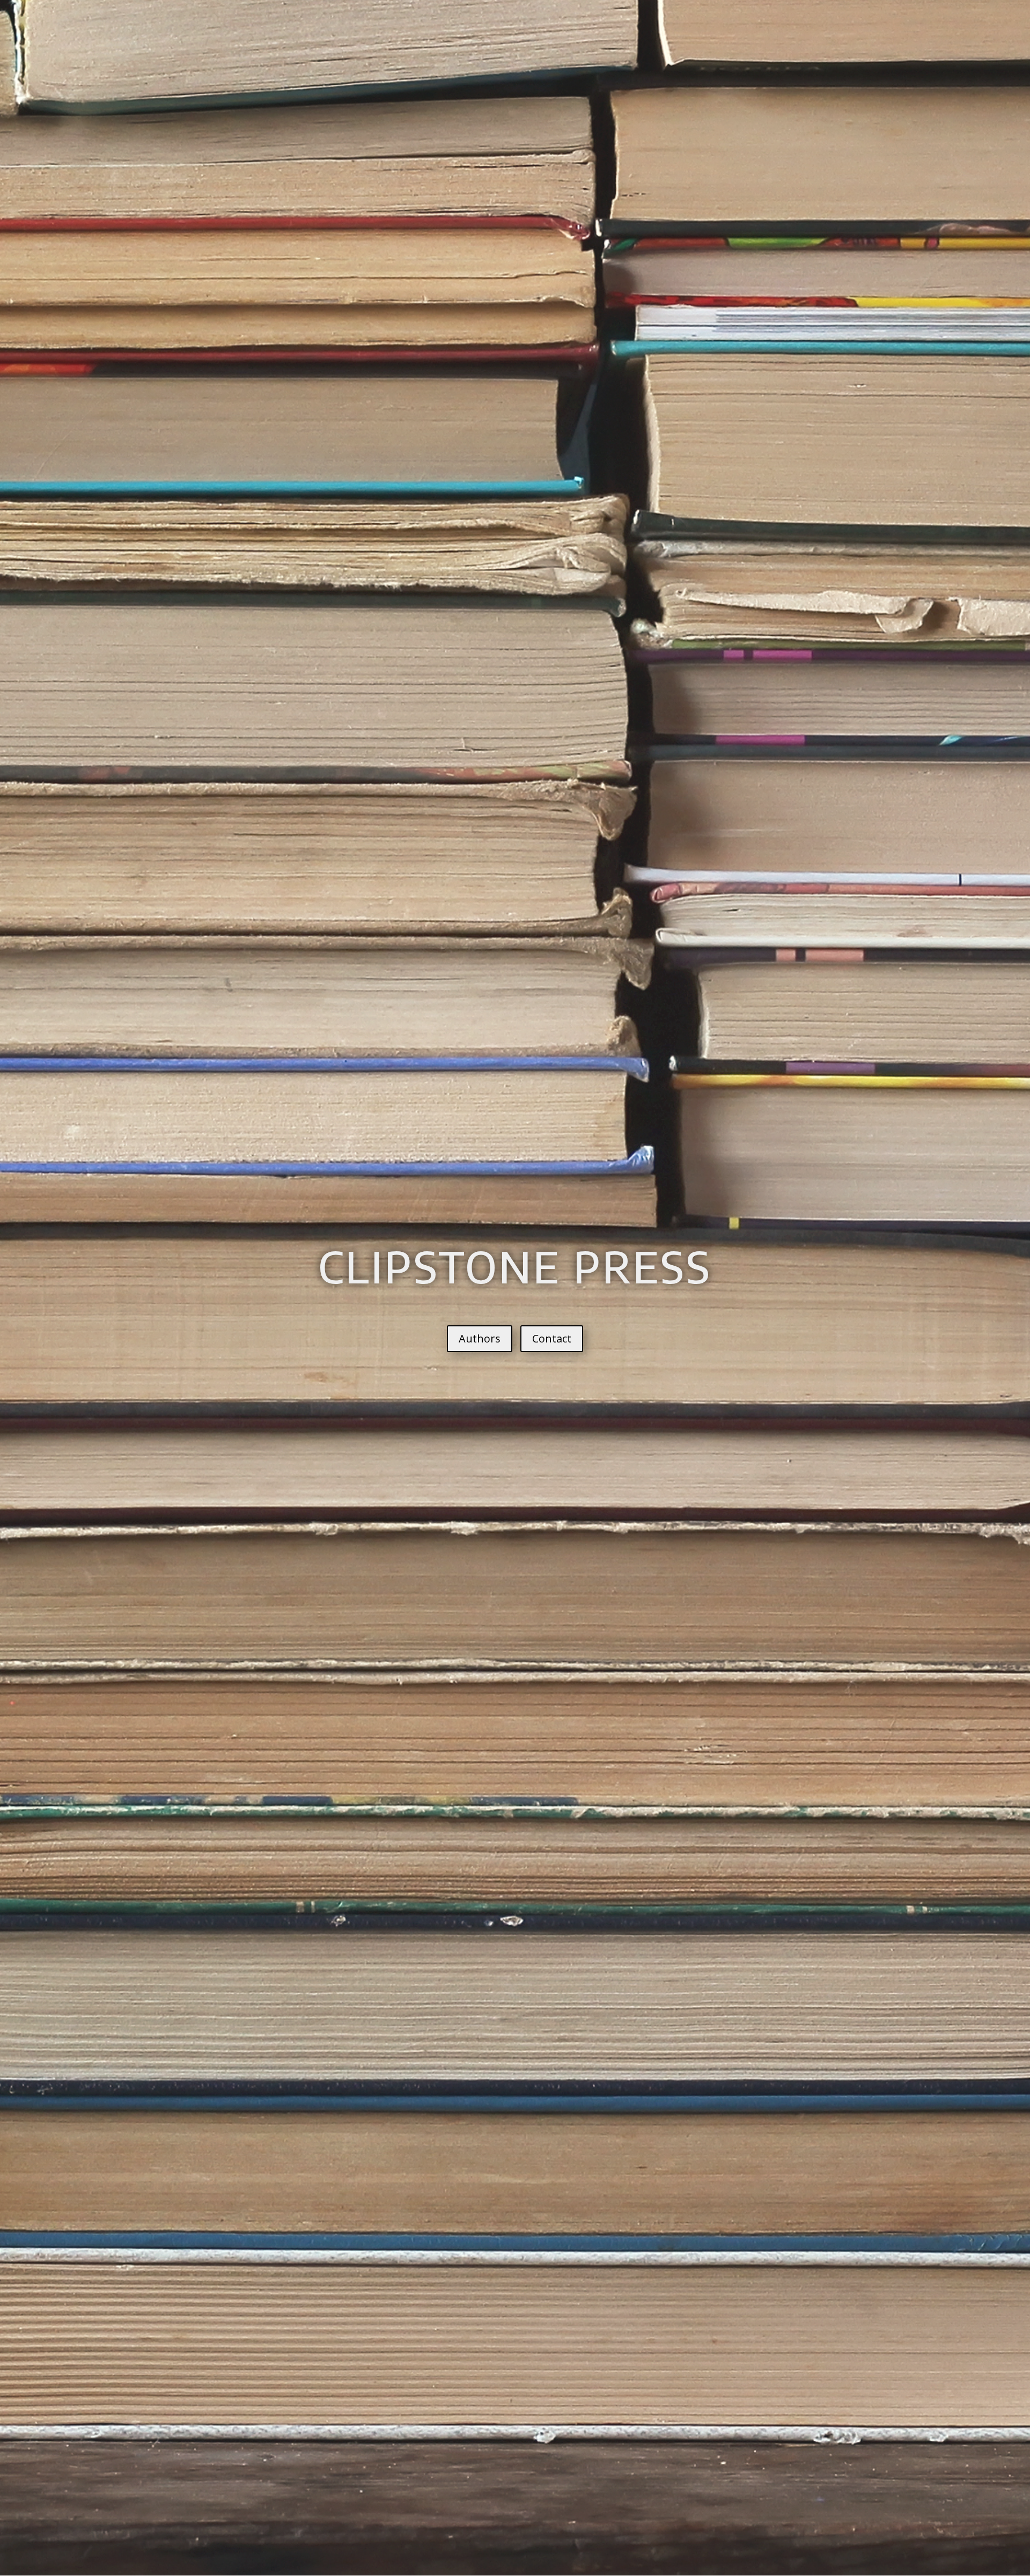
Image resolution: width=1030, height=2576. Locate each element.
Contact (552, 1338)
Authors (480, 1338)
